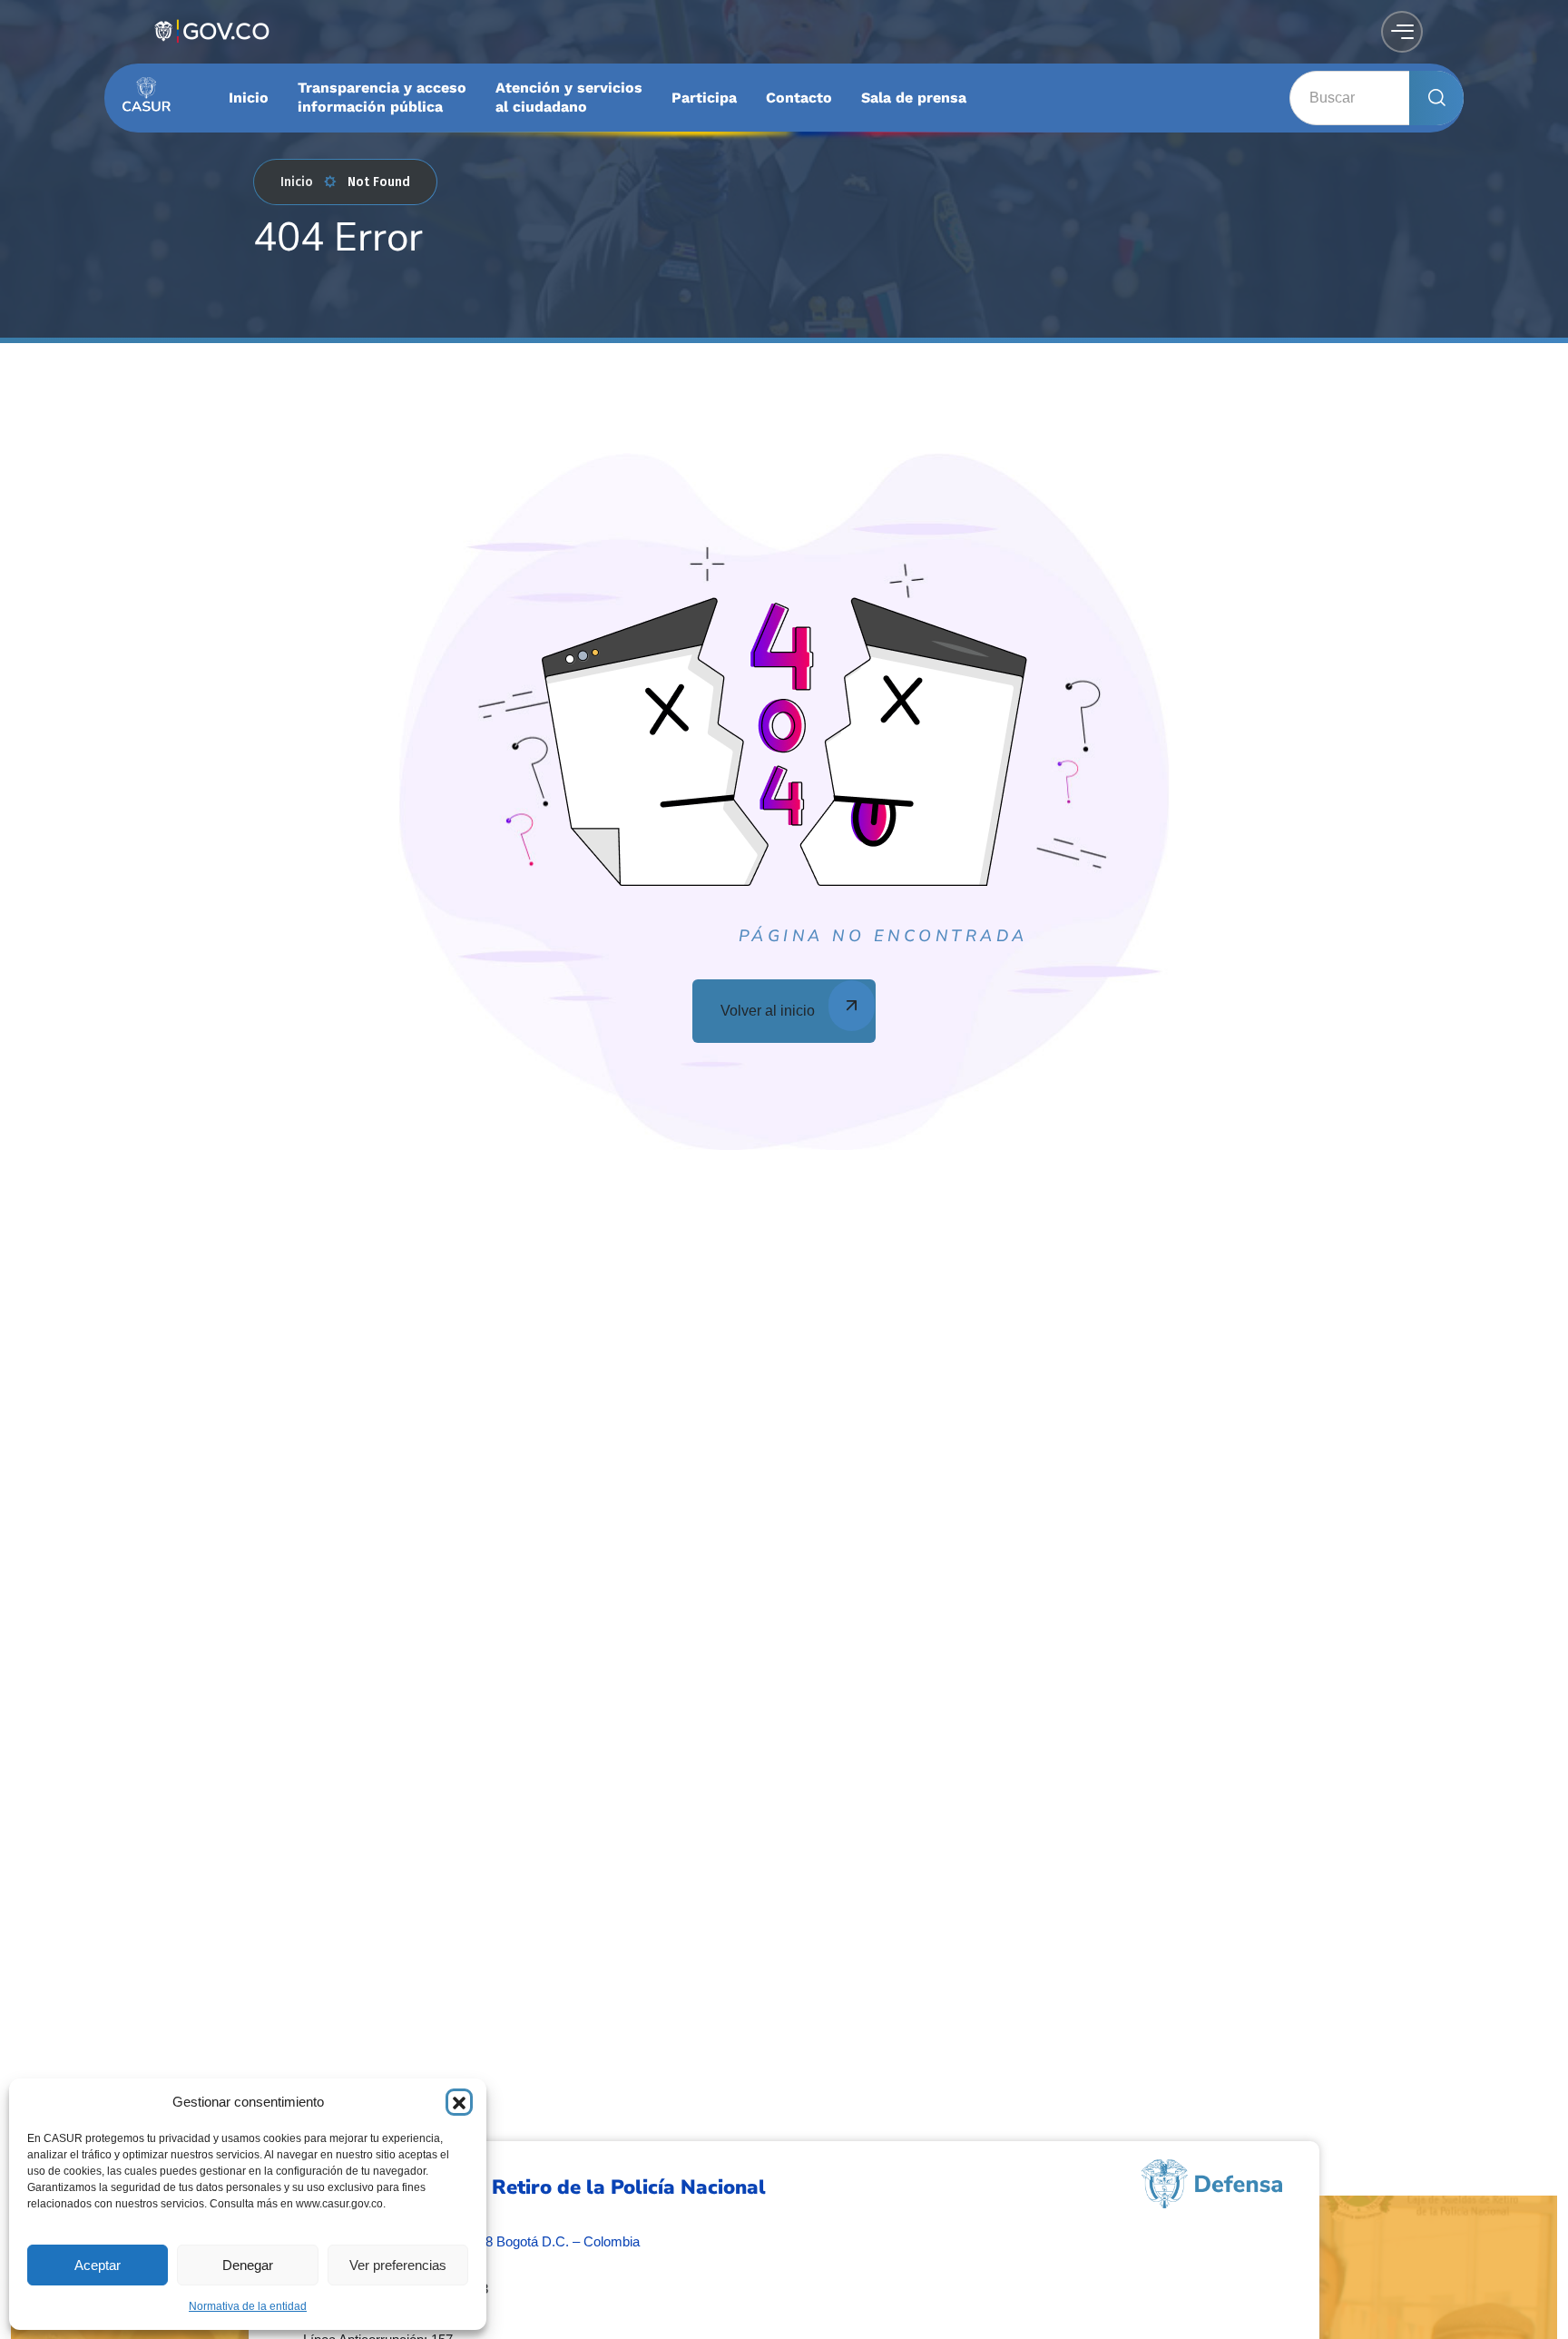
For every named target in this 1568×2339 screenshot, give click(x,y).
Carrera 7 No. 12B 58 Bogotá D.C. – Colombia (503, 2241)
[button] (459, 2102)
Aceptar (98, 2265)
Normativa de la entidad (248, 2306)
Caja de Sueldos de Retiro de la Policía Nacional (534, 2187)
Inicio (297, 182)
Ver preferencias (398, 2265)
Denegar (248, 2265)
